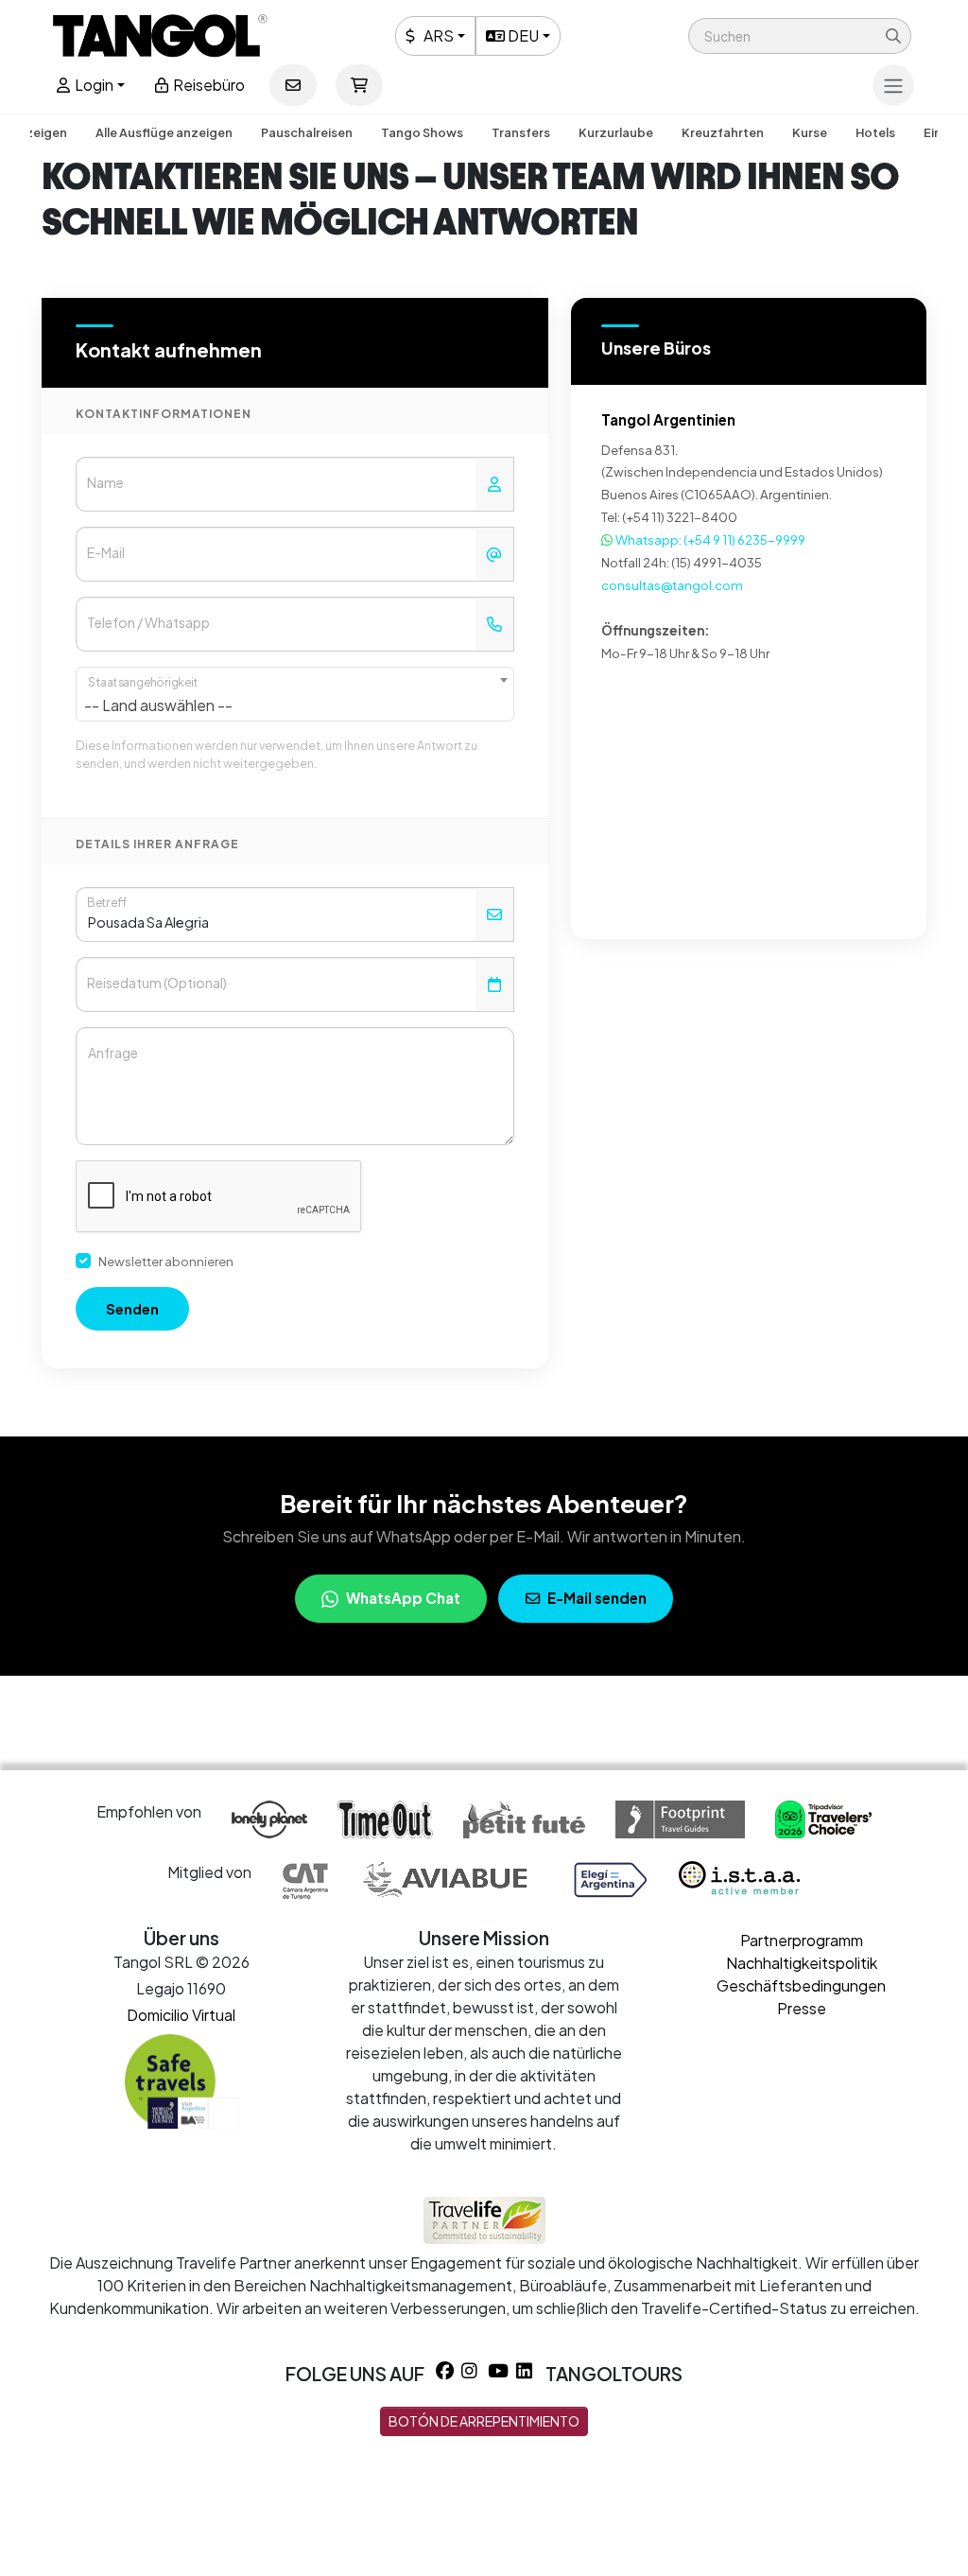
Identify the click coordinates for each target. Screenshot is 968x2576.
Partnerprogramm (802, 1940)
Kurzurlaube (616, 132)
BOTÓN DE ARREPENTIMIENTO (484, 2421)
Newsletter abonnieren (166, 1261)
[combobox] (295, 694)
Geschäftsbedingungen (801, 1985)
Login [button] (93, 85)
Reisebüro (207, 85)
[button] (800, 36)
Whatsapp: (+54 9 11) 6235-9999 (709, 540)
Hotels (875, 132)
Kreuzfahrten (723, 132)
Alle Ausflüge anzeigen (164, 132)
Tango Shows (422, 132)
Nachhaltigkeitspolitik (802, 1963)
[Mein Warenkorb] (359, 85)
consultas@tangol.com (672, 585)
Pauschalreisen (307, 132)
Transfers (521, 132)
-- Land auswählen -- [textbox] (158, 705)
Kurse (810, 132)
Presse (802, 2008)
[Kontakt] (293, 85)
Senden (132, 1309)
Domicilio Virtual (181, 2015)
